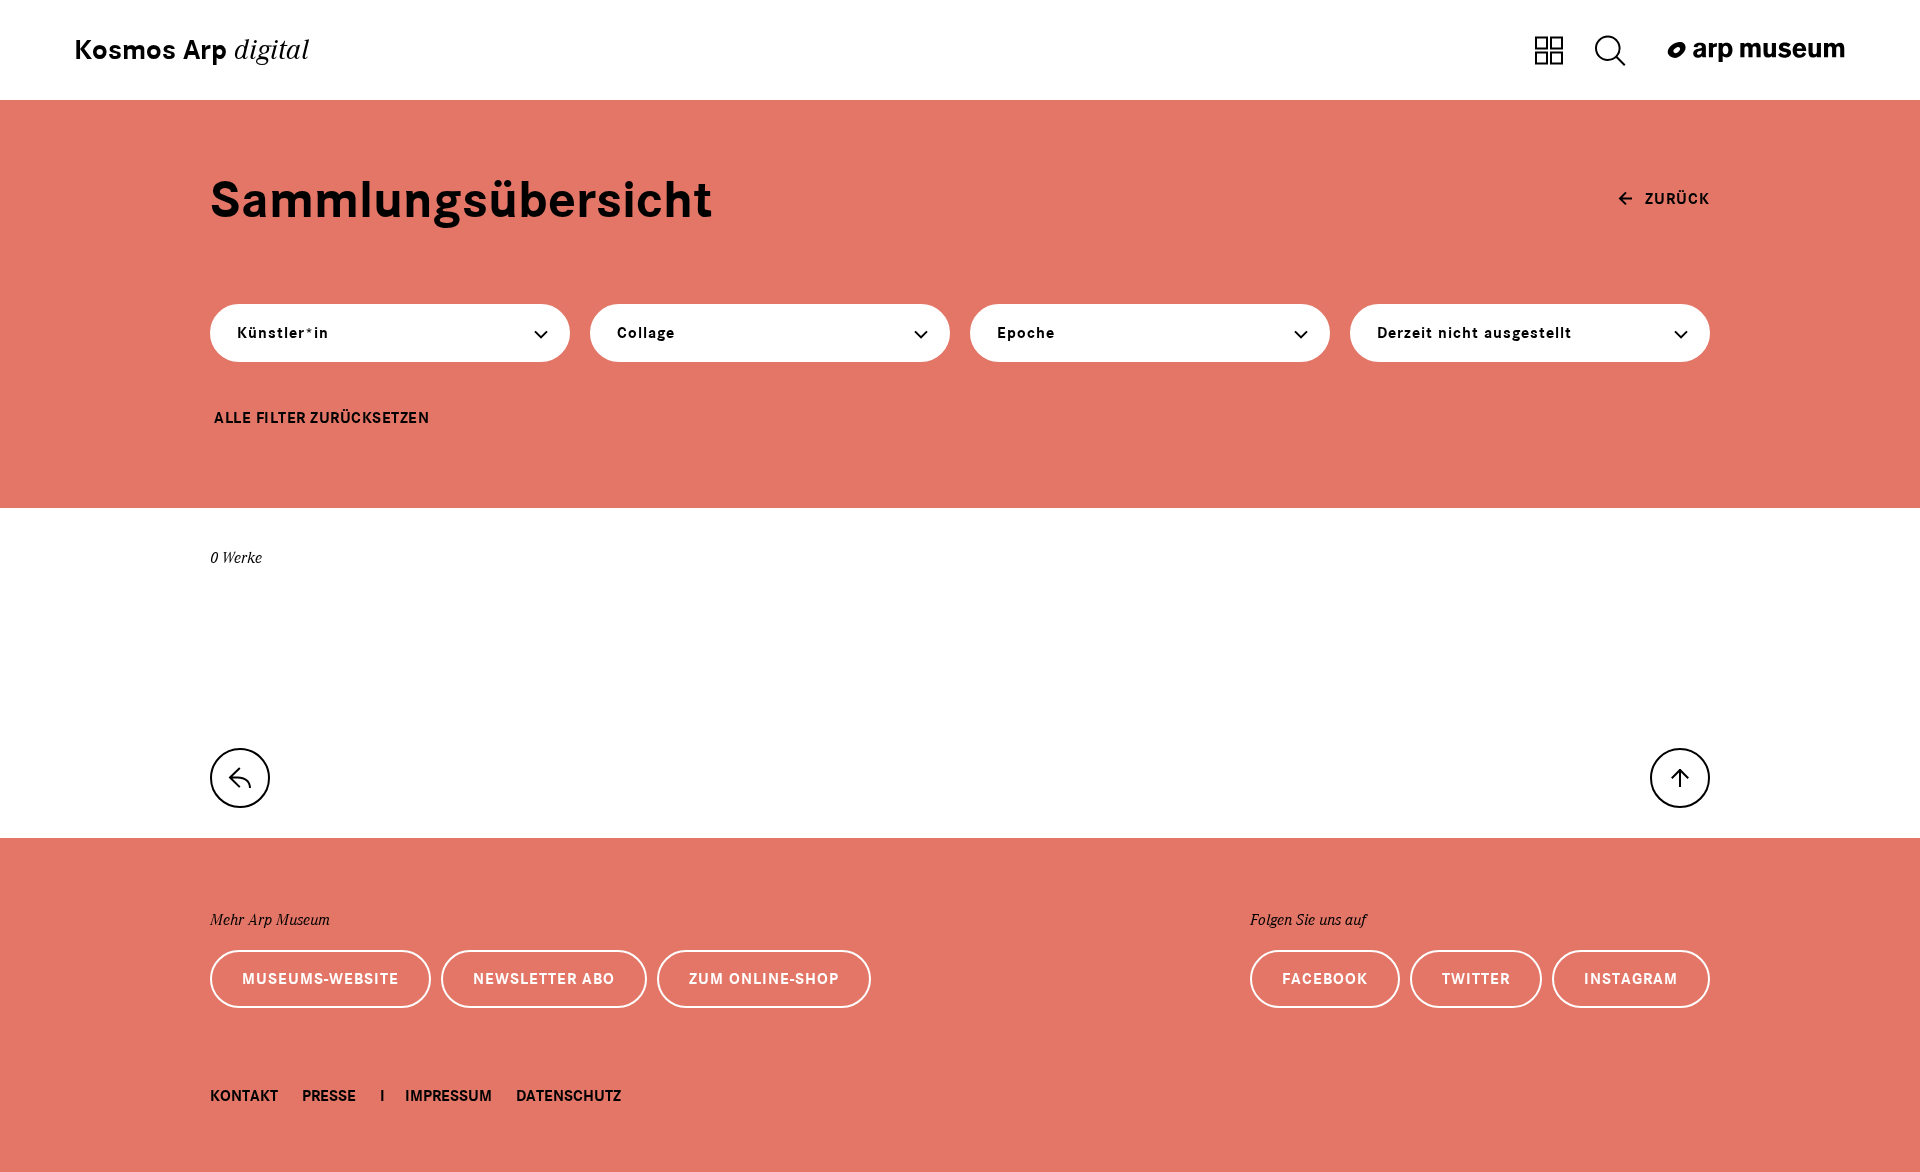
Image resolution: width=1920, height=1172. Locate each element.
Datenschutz (568, 1096)
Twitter (1476, 979)
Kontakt (244, 1096)
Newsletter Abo (544, 979)
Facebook (1325, 979)
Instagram (1631, 979)
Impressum (448, 1096)
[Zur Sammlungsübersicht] (1549, 52)
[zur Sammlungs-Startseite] (240, 778)
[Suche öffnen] (1610, 52)
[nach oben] (1680, 778)
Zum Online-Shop (764, 979)
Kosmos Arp (191, 50)
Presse (329, 1096)
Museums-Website (320, 979)
